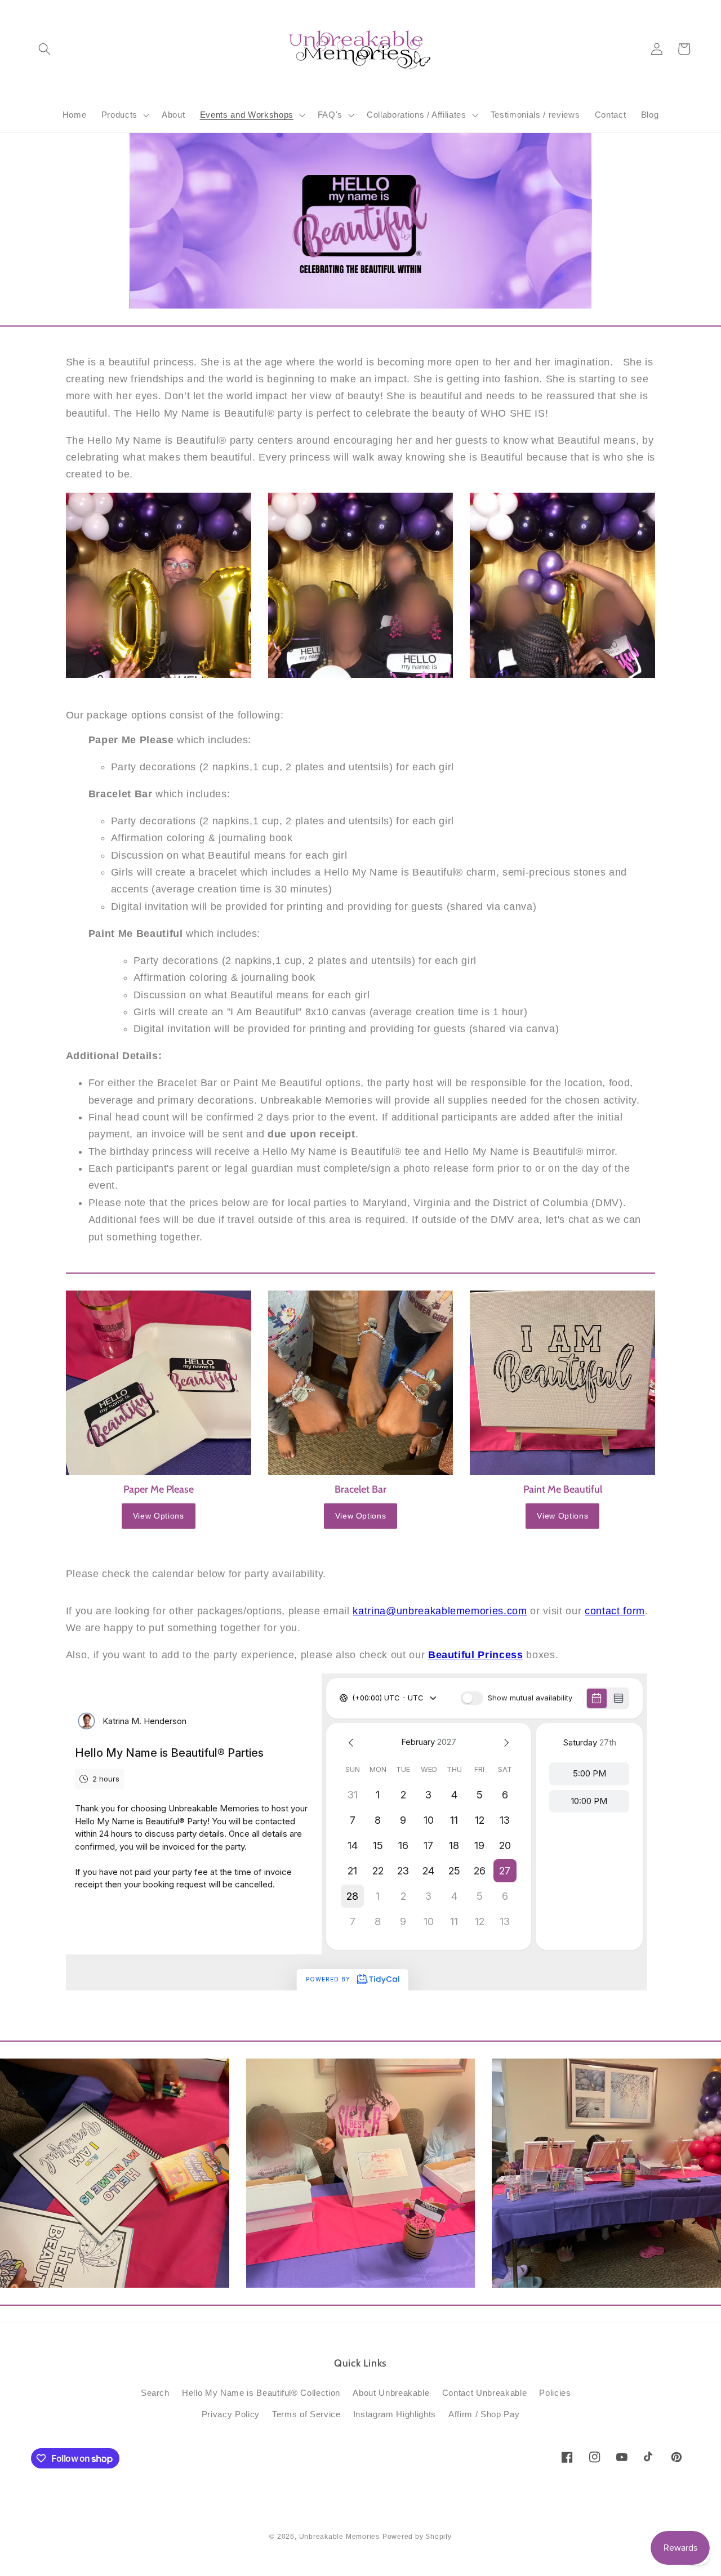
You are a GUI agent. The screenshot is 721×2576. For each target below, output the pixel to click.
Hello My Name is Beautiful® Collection (261, 2393)
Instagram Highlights (395, 2414)
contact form (615, 1611)
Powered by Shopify (417, 2537)
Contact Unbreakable (485, 2393)
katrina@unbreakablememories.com (440, 1611)
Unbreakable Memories (339, 2537)
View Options (159, 1516)
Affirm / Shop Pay (484, 2414)
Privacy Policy (231, 2414)
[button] (44, 49)
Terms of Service (306, 2414)
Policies (555, 2393)
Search (155, 2393)
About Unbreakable (391, 2393)
